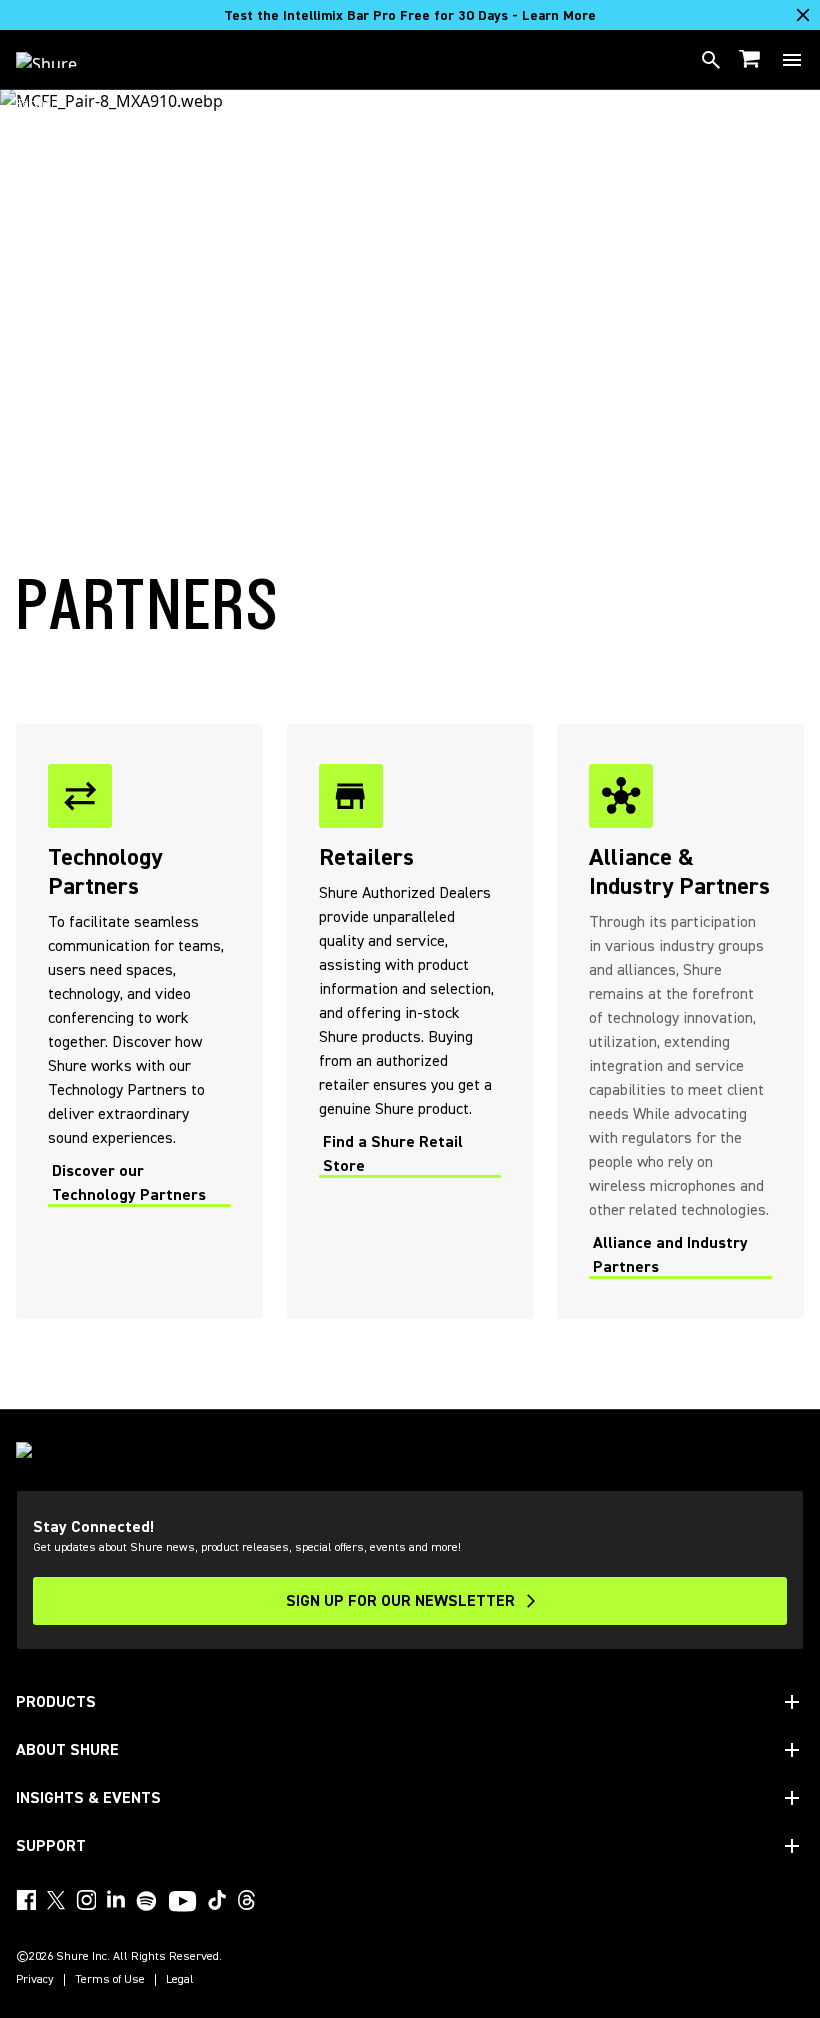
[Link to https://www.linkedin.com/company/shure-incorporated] (116, 1900)
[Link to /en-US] (59, 60)
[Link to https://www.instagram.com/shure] (86, 1900)
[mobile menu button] (792, 60)
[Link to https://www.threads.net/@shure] (247, 1900)
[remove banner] (803, 15)
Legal (180, 1980)
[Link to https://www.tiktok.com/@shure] (217, 1900)
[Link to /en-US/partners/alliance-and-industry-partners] (680, 1021)
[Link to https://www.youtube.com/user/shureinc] (182, 1903)
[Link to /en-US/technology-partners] (139, 1021)
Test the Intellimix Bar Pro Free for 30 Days (410, 16)
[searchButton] (711, 60)
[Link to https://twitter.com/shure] (56, 1900)
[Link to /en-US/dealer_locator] (410, 1021)
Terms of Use (110, 1980)
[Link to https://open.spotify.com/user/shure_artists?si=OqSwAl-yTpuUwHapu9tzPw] (147, 1901)
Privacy (35, 1980)
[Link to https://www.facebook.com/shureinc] (26, 1900)
